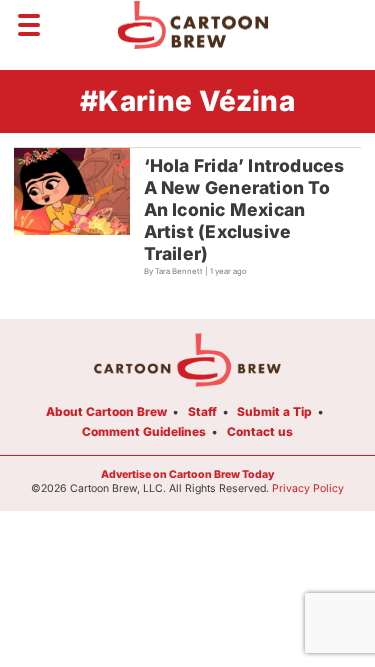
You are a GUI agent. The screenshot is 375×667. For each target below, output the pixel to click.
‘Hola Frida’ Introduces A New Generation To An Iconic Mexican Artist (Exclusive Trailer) (244, 209)
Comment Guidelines (144, 431)
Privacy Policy (308, 488)
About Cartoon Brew (106, 411)
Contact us (260, 431)
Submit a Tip (274, 411)
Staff (202, 411)
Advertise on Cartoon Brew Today (187, 474)
